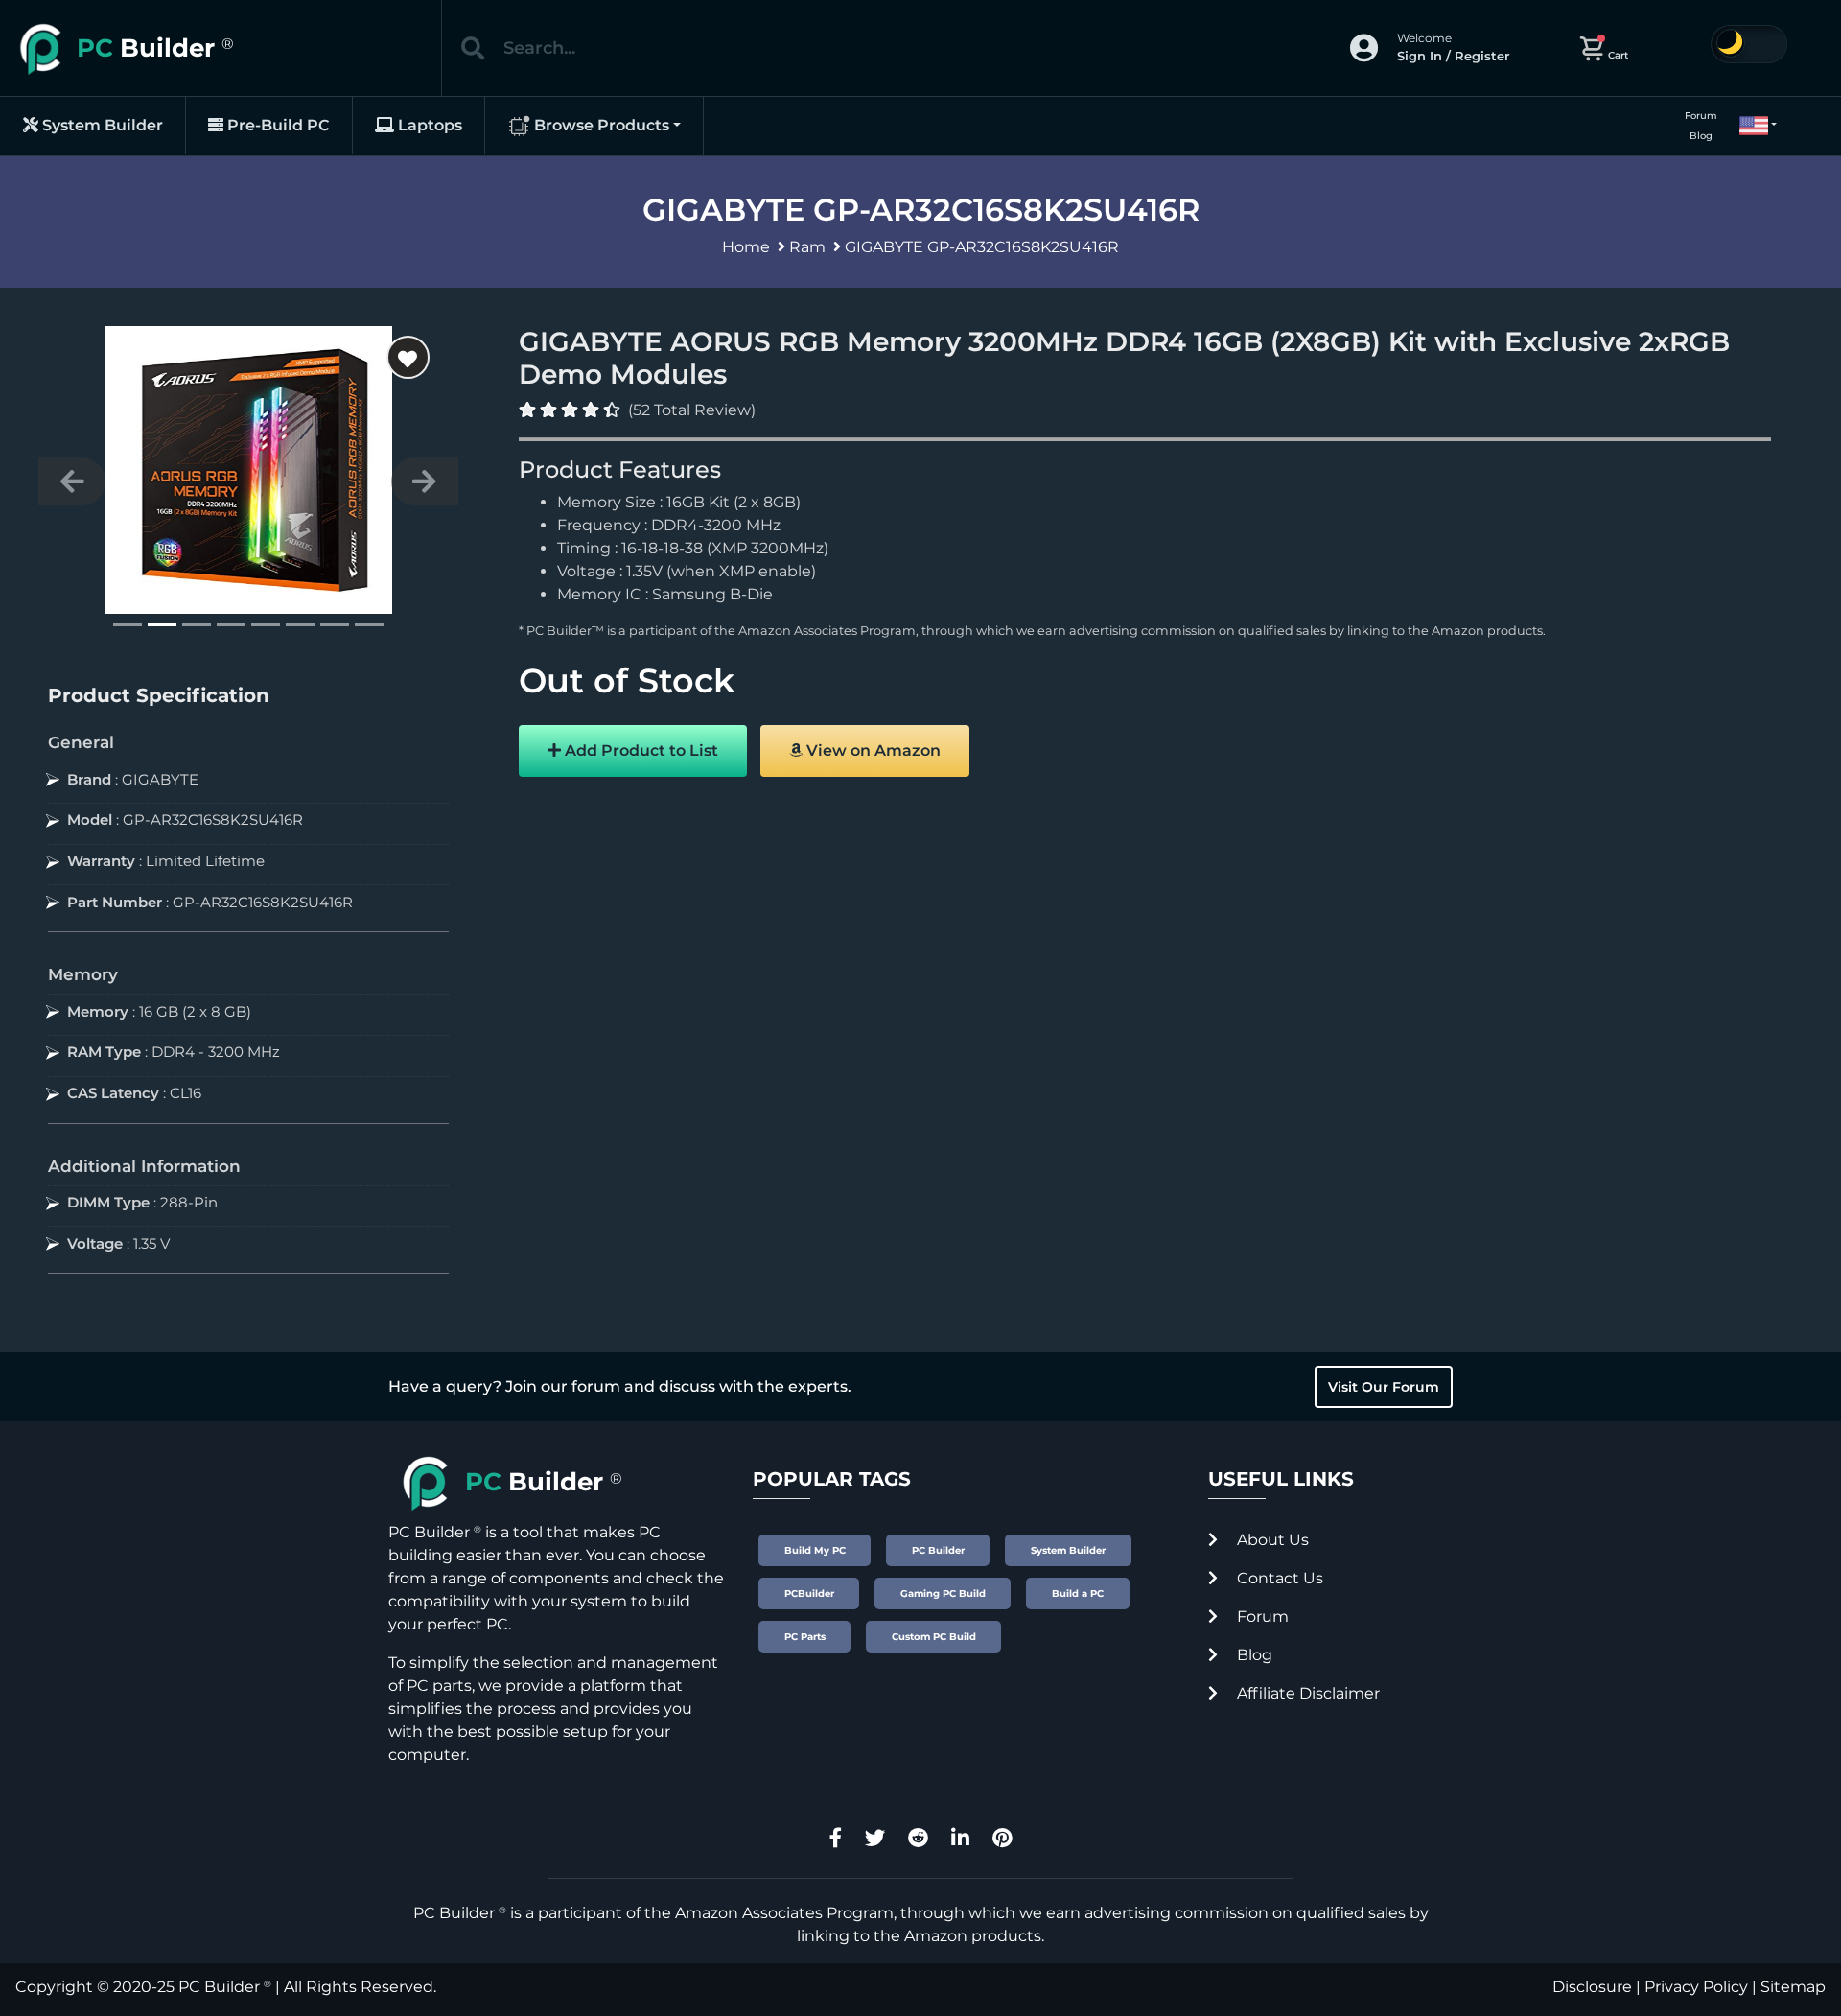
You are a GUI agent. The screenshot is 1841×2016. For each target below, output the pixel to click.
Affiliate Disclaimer (1306, 1693)
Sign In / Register (1453, 56)
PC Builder (219, 1987)
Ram (807, 247)
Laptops (428, 125)
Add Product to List (640, 750)
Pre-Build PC (277, 125)
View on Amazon (872, 750)
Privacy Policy (1696, 1987)
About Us (1271, 1540)
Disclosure (1592, 1987)
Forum (1701, 116)
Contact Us (1278, 1578)
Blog (1701, 136)
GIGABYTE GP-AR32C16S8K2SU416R (982, 247)
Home (746, 247)
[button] (1750, 126)
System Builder (101, 125)
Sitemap (1793, 1987)
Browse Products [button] (600, 125)
